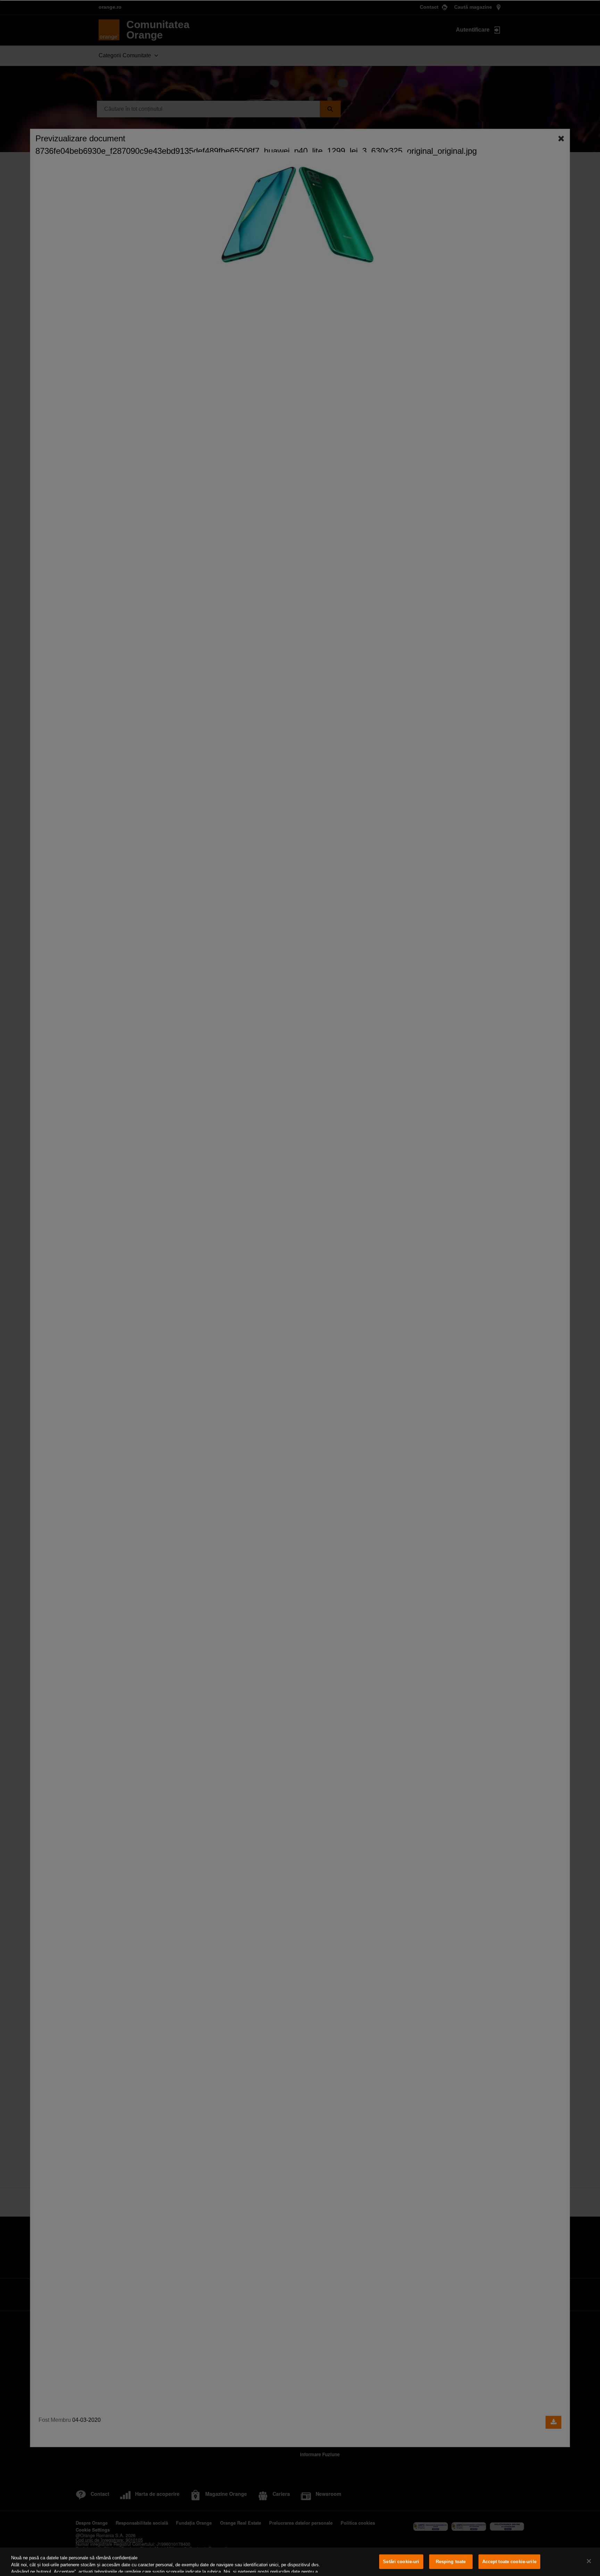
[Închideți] (589, 2561)
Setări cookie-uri (401, 2562)
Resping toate (451, 2562)
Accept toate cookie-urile (509, 2562)
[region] (300, 2562)
